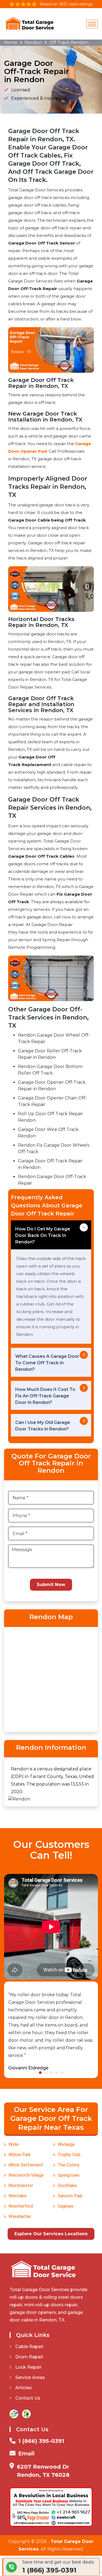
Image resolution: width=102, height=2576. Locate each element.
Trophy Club (69, 2155)
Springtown (69, 2175)
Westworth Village (26, 2175)
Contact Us (28, 2398)
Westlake (18, 2196)
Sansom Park (70, 2196)
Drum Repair (29, 2357)
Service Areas (30, 2377)
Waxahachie (20, 2216)
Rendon (33, 42)
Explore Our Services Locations (51, 2234)
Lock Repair (28, 2367)
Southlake (67, 2186)
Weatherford (21, 2206)
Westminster (21, 2186)
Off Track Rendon (69, 42)
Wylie (14, 2144)
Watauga (66, 2144)
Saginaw (66, 2206)
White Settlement (26, 2165)
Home (11, 42)
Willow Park (20, 2155)
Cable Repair (29, 2347)
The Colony (69, 2165)
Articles (24, 2388)
